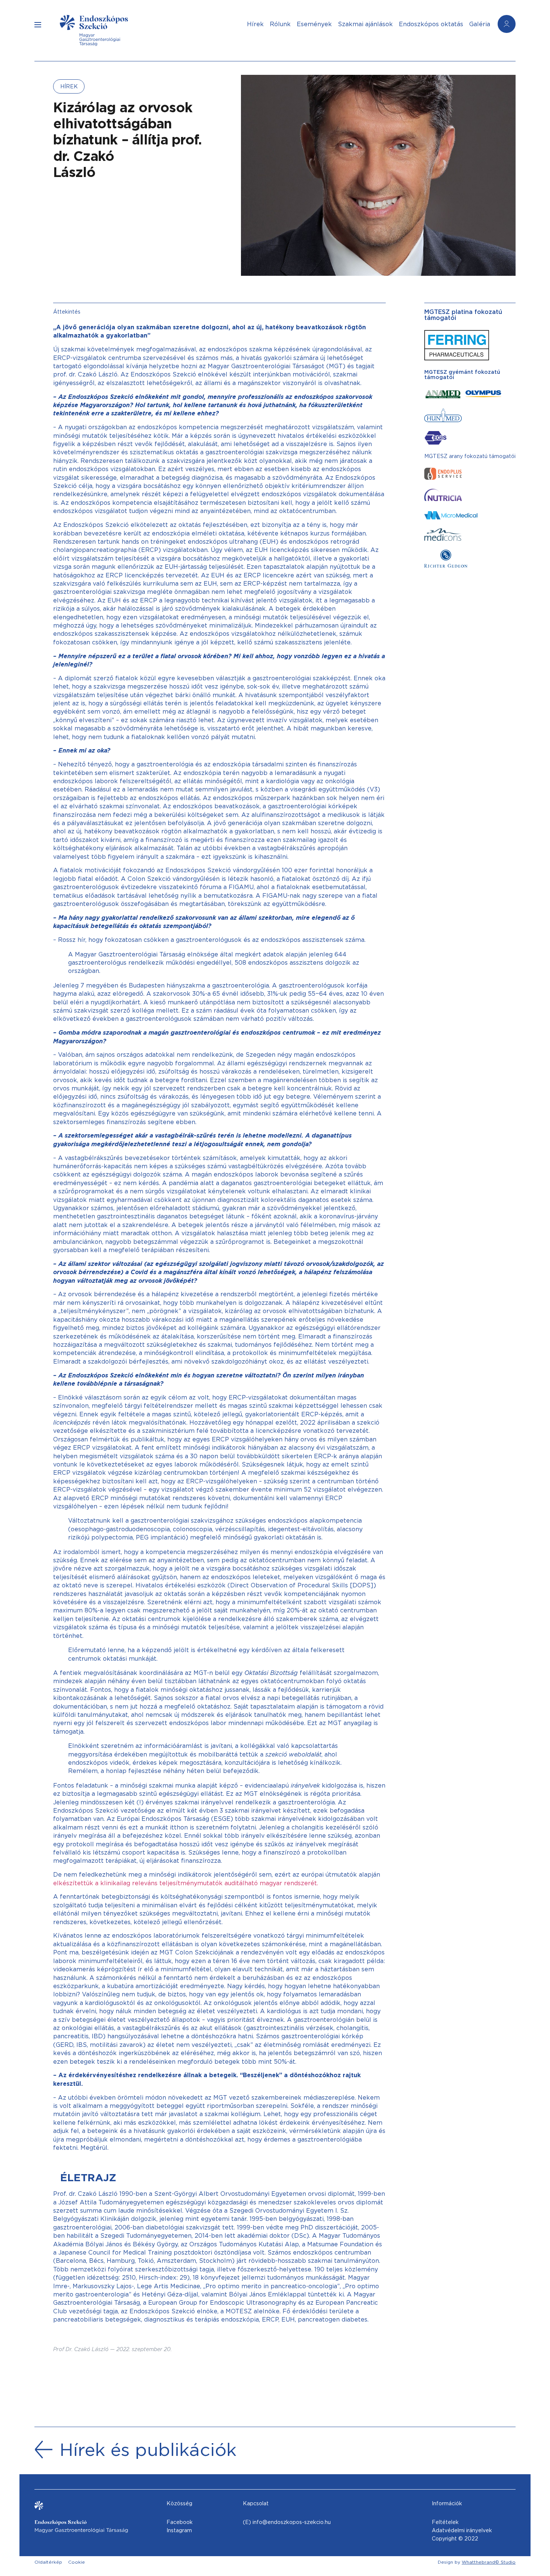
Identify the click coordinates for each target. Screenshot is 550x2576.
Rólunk (280, 24)
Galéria (480, 24)
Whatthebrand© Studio (489, 2562)
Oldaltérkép (48, 2562)
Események (314, 24)
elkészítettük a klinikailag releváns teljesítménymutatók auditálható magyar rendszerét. (186, 1883)
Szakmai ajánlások (365, 24)
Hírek (255, 24)
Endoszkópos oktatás (431, 24)
